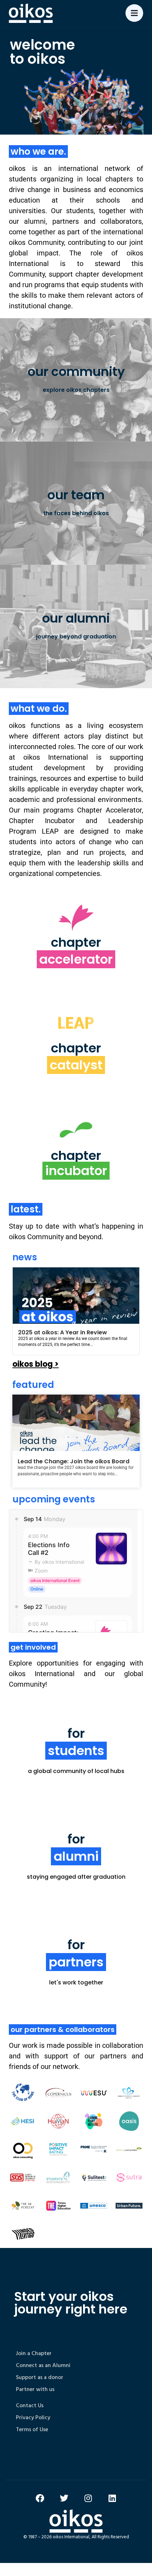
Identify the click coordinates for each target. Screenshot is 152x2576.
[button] (135, 1310)
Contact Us (30, 2405)
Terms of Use (32, 2429)
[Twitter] (64, 2498)
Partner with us (35, 2389)
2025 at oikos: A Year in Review (63, 1332)
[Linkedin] (112, 2498)
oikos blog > (36, 1364)
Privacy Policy (33, 2417)
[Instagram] (88, 2498)
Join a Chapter (34, 2353)
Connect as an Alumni (43, 2365)
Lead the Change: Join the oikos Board (74, 1461)
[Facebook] (40, 2498)
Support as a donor (40, 2377)
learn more (76, 969)
